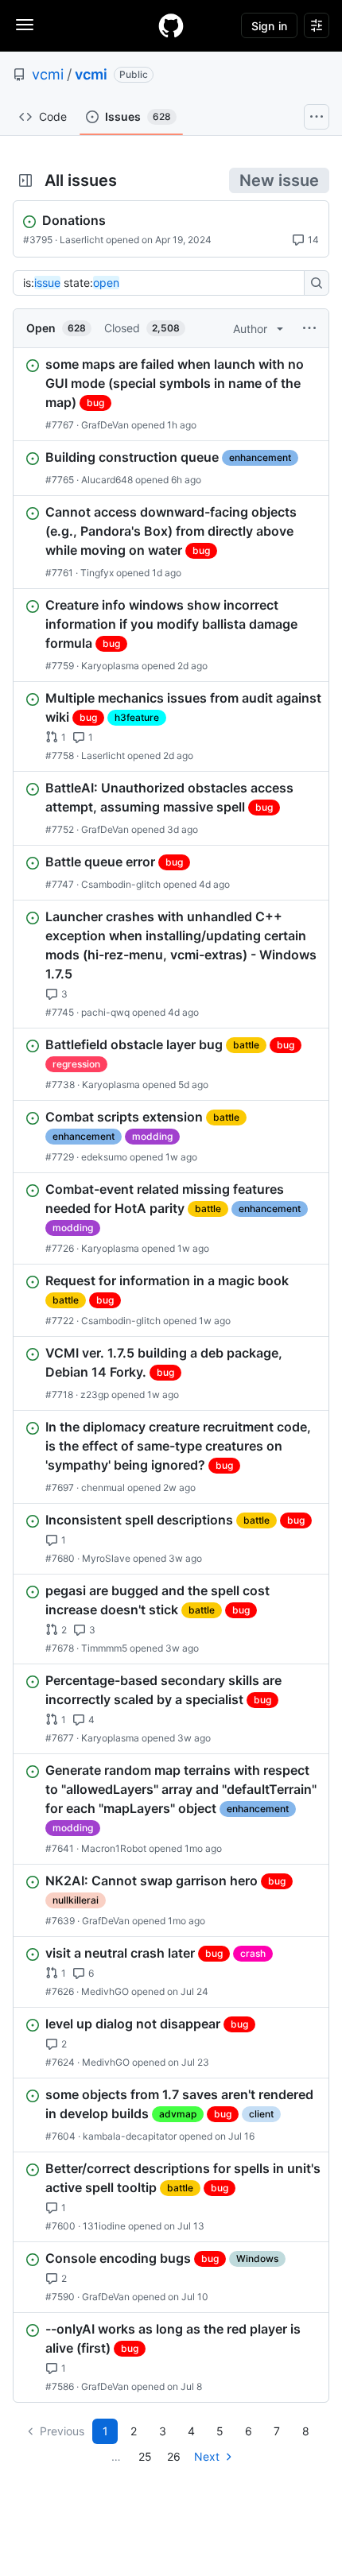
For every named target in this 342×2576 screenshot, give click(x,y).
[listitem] (171, 394)
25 (145, 2456)
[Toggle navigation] (25, 25)
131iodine (104, 2226)
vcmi (48, 74)
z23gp (95, 1395)
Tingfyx (97, 573)
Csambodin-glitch (121, 884)
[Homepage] (171, 25)
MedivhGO (105, 1991)
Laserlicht (82, 240)
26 (174, 2456)
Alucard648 (107, 480)
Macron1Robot (114, 1848)
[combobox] (163, 283)
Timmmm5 (104, 1648)
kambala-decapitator (130, 2136)
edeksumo (104, 1157)
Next (207, 2456)
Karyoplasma (110, 666)
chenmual (103, 1487)
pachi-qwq (105, 1012)
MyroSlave (106, 1558)
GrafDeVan (105, 425)
